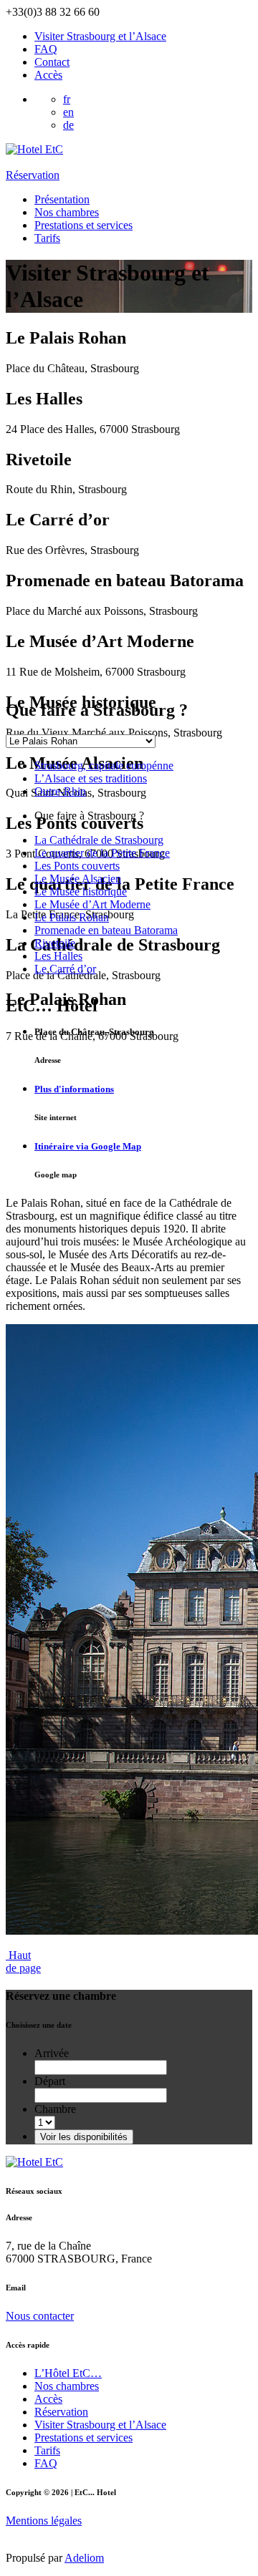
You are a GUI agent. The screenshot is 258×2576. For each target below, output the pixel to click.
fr (67, 99)
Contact (52, 62)
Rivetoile (55, 943)
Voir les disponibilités (84, 2137)
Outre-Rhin (60, 791)
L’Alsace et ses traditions (91, 778)
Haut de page (23, 1962)
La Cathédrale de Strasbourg (99, 840)
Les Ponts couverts (77, 866)
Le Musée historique (81, 891)
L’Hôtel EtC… (68, 2373)
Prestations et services (83, 225)
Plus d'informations (74, 1089)
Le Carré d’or (65, 969)
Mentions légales (44, 2521)
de (68, 125)
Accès (48, 75)
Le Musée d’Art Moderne (92, 904)
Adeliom (84, 2558)
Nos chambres (67, 212)
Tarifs (47, 238)
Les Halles (58, 956)
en (68, 112)
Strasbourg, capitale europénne (104, 765)
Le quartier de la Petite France (102, 853)
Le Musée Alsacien (78, 879)
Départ (50, 2081)
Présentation (62, 199)
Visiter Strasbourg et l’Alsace (100, 36)
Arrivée (52, 2053)
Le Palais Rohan (72, 917)
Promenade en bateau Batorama (106, 930)
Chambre (55, 2109)
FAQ (46, 49)
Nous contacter (40, 2316)
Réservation (33, 175)
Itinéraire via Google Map (88, 1146)
